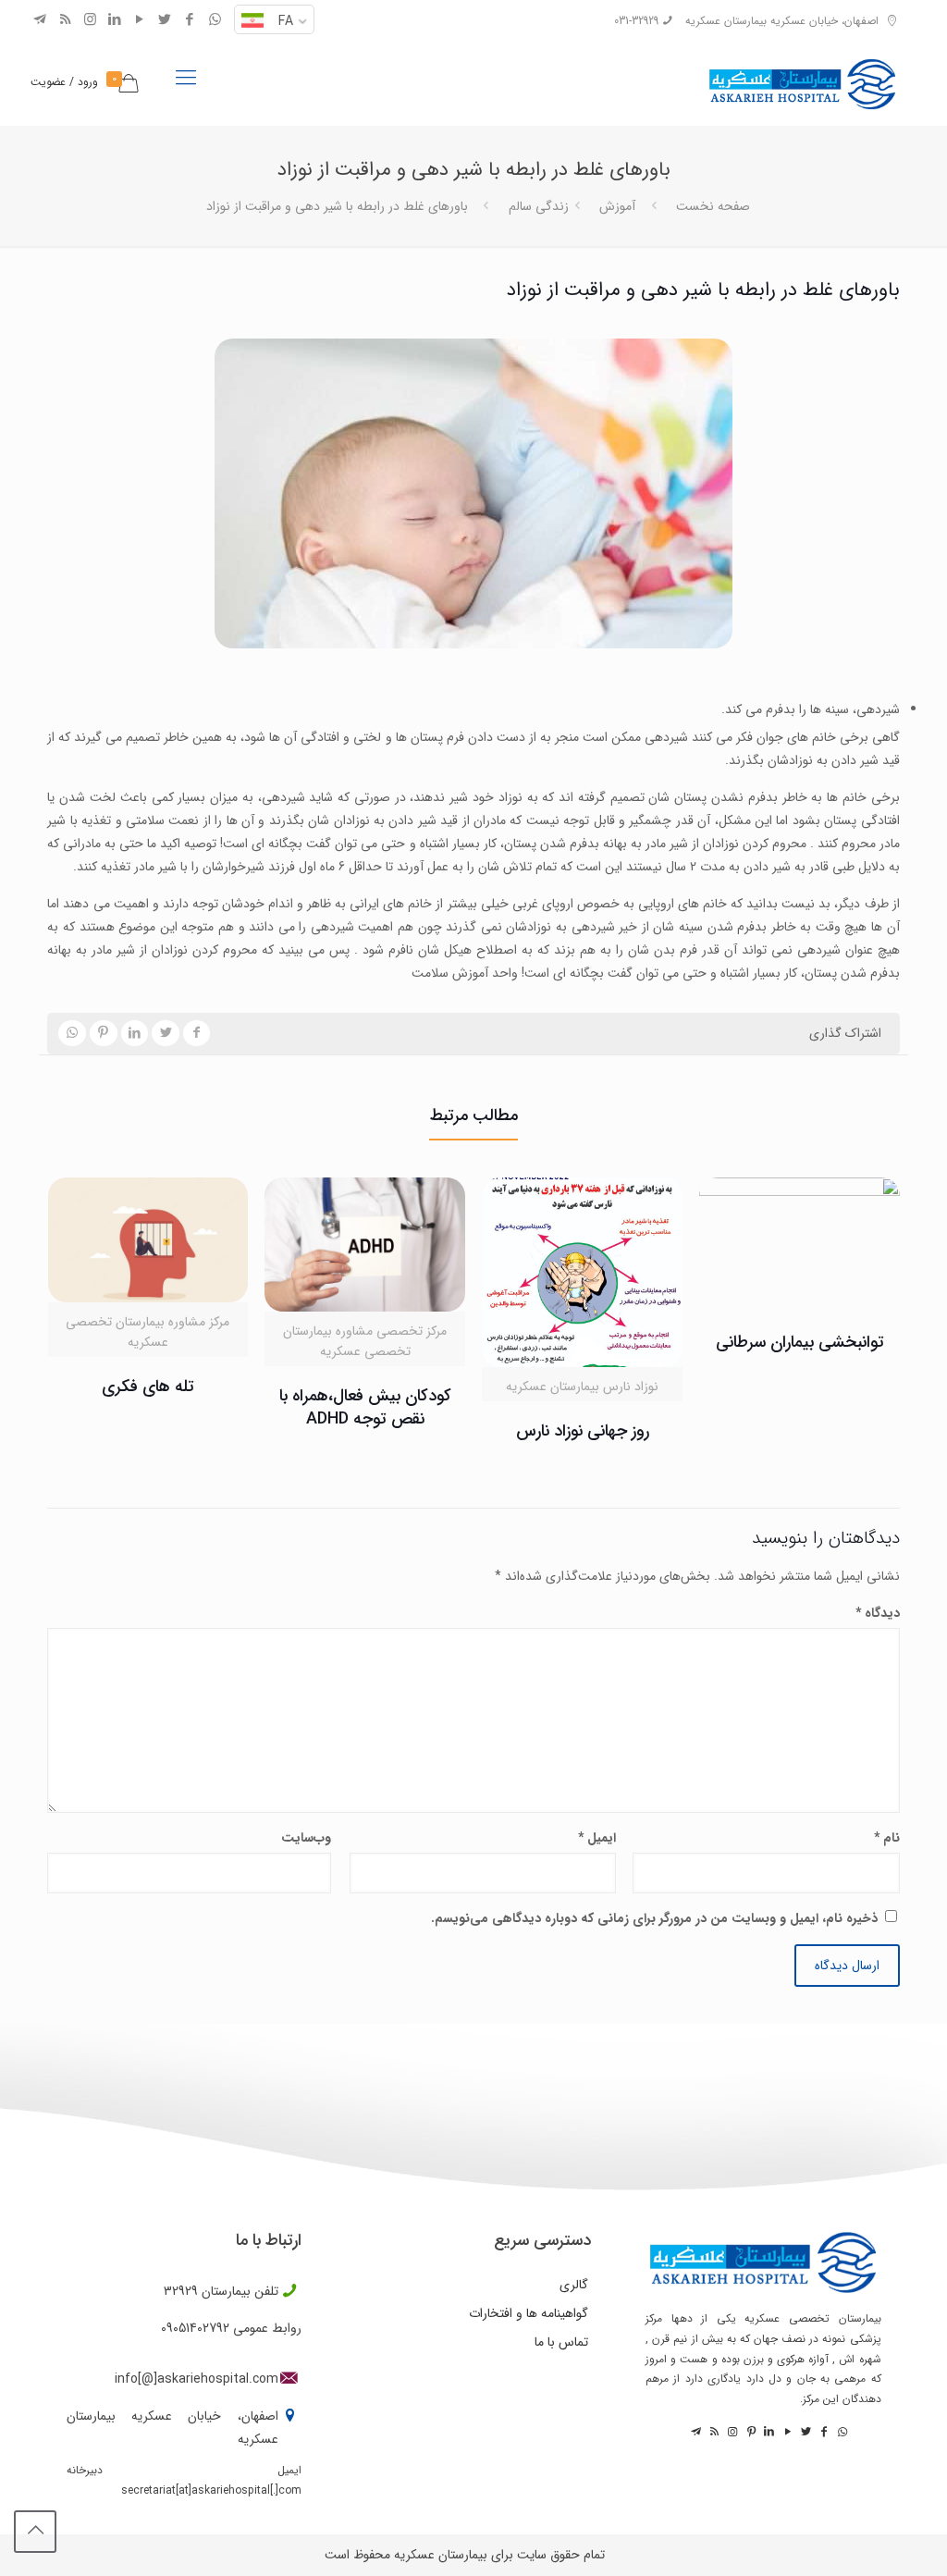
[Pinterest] (750, 2432)
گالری (574, 2285)
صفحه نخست (713, 206)
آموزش (617, 206)
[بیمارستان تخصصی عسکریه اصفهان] (802, 79)
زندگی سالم (539, 206)
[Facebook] (190, 20)
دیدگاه (877, 1613)
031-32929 (636, 21)
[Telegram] (40, 20)
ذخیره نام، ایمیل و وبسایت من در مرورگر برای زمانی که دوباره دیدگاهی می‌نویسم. (654, 1918)
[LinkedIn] (115, 20)
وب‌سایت (306, 1838)
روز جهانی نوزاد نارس (583, 1431)
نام (886, 1838)
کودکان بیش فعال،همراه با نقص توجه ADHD (365, 1407)
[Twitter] (165, 20)
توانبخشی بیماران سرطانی (800, 1342)
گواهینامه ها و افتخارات (529, 2313)
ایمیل (597, 1838)
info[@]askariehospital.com (197, 2379)
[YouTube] (140, 20)
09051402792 (195, 2328)
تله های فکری (148, 1387)
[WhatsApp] (215, 20)
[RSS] (65, 20)
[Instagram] (90, 20)
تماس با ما (561, 2342)
